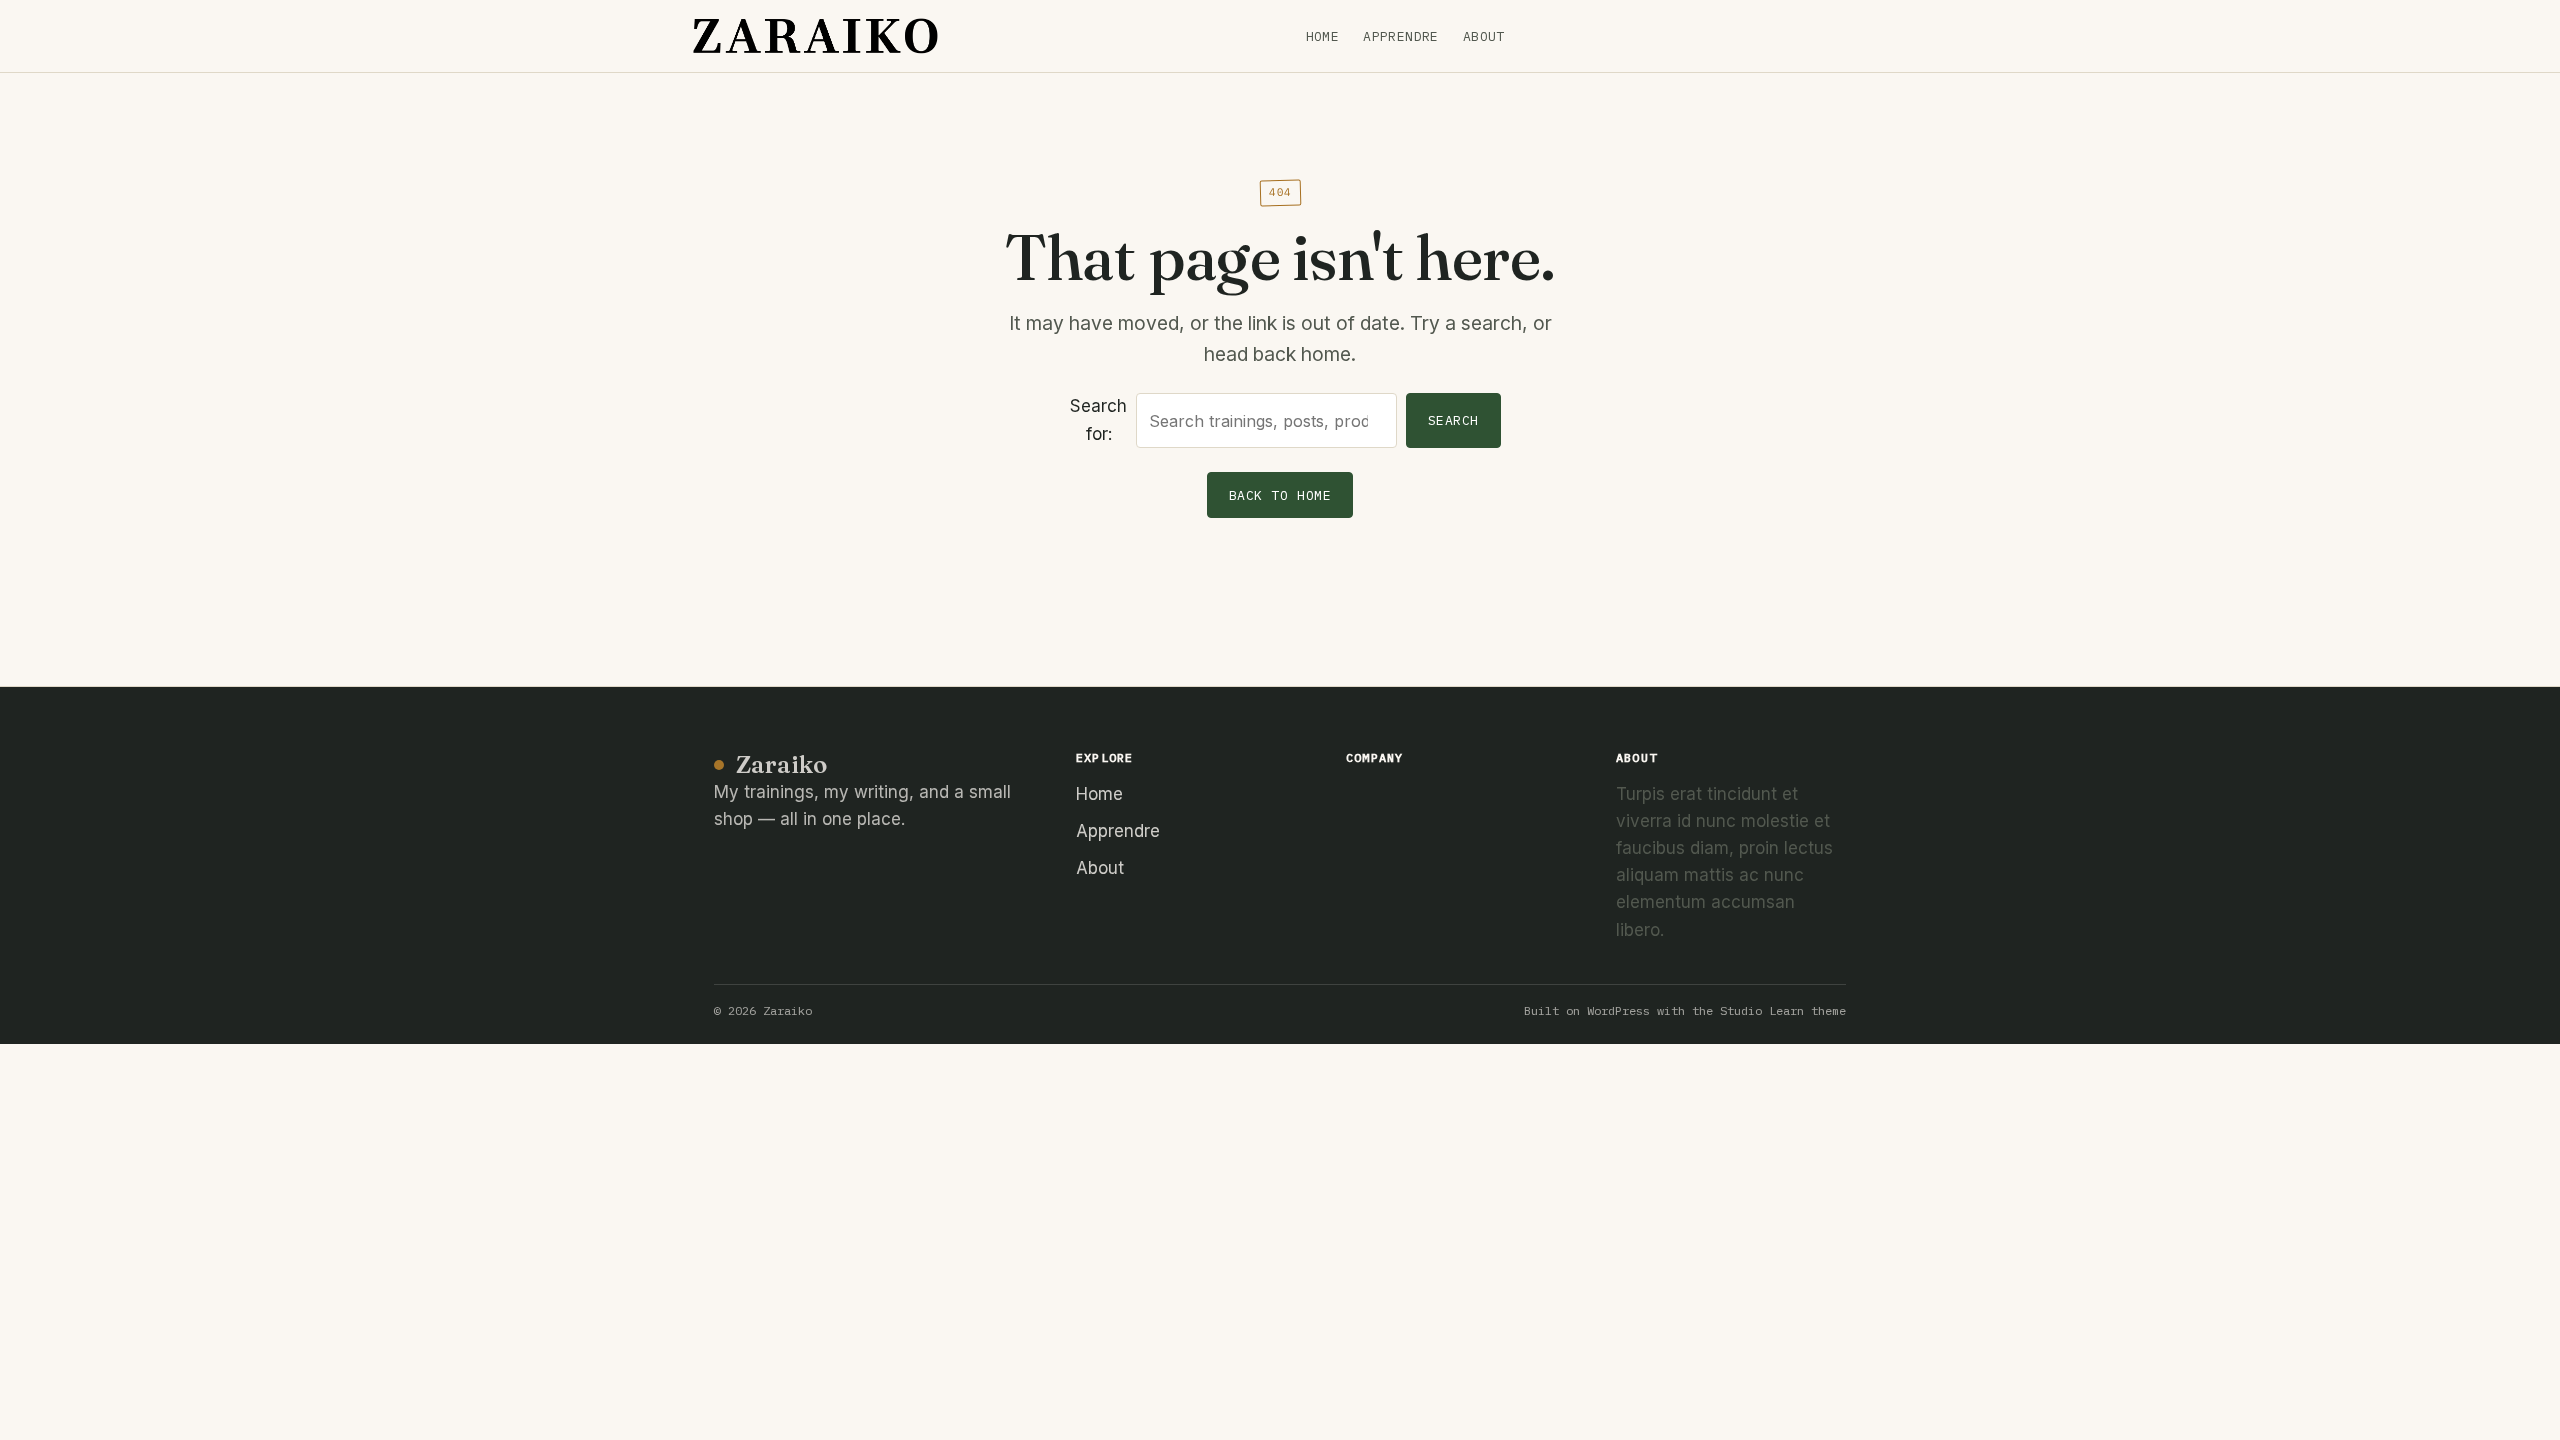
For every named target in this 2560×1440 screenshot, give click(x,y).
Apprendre (1401, 36)
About (1484, 36)
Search (1453, 420)
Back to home (1280, 495)
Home (1323, 36)
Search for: (1098, 419)
